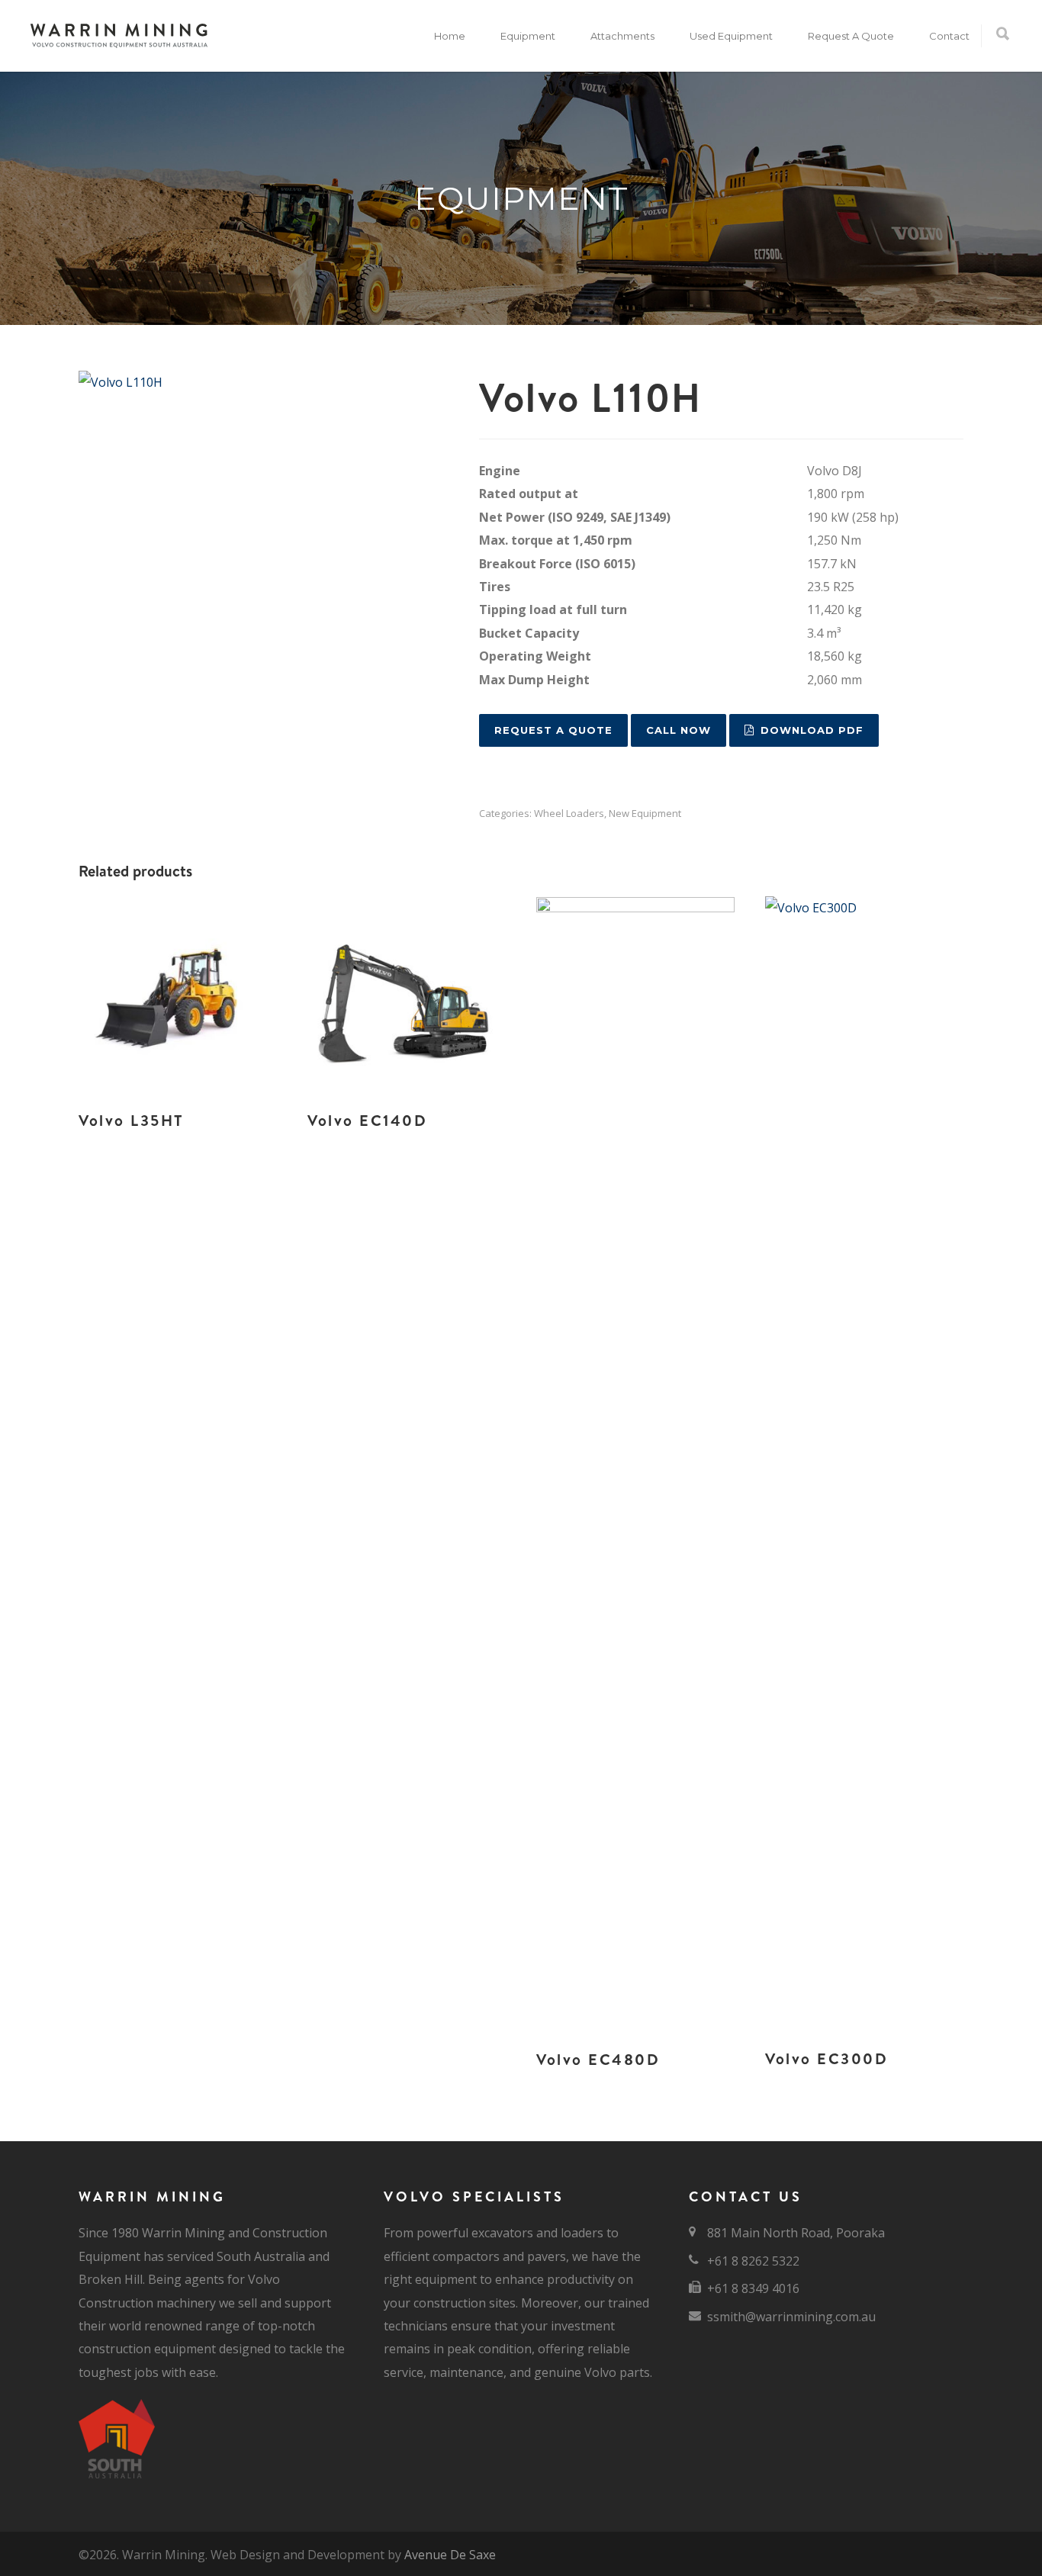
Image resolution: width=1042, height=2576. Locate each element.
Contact (949, 36)
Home (450, 36)
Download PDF (812, 730)
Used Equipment (731, 36)
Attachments (622, 36)
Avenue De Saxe (450, 2555)
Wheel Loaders (569, 813)
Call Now (679, 730)
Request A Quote (851, 36)
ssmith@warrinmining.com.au (791, 2317)
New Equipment (645, 813)
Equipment (528, 36)
